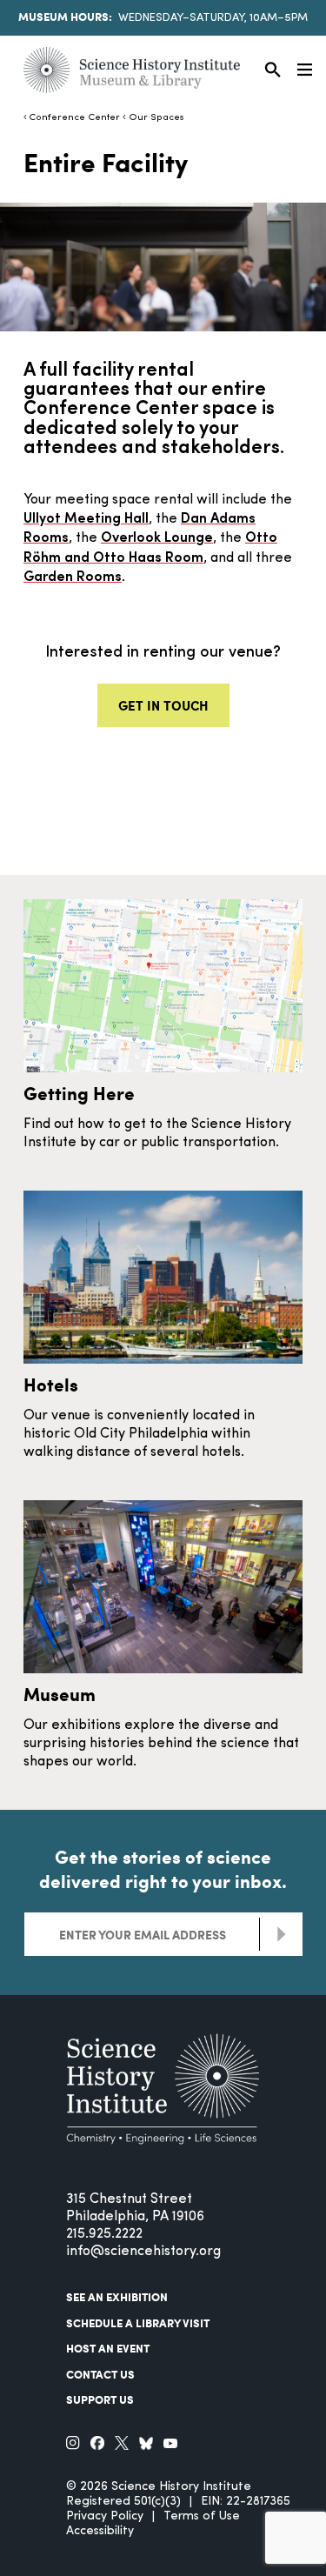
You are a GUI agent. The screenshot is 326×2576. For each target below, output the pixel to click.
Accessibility (100, 2531)
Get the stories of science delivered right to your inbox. (163, 1869)
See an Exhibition (117, 2297)
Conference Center (74, 118)
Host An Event (108, 2348)
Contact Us (100, 2374)
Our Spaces (156, 118)
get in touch (163, 705)
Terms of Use (202, 2516)
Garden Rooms (73, 577)
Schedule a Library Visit (138, 2323)
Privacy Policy (105, 2516)
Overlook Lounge (157, 538)
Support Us (100, 2399)
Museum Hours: (65, 17)
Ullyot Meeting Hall (86, 519)
